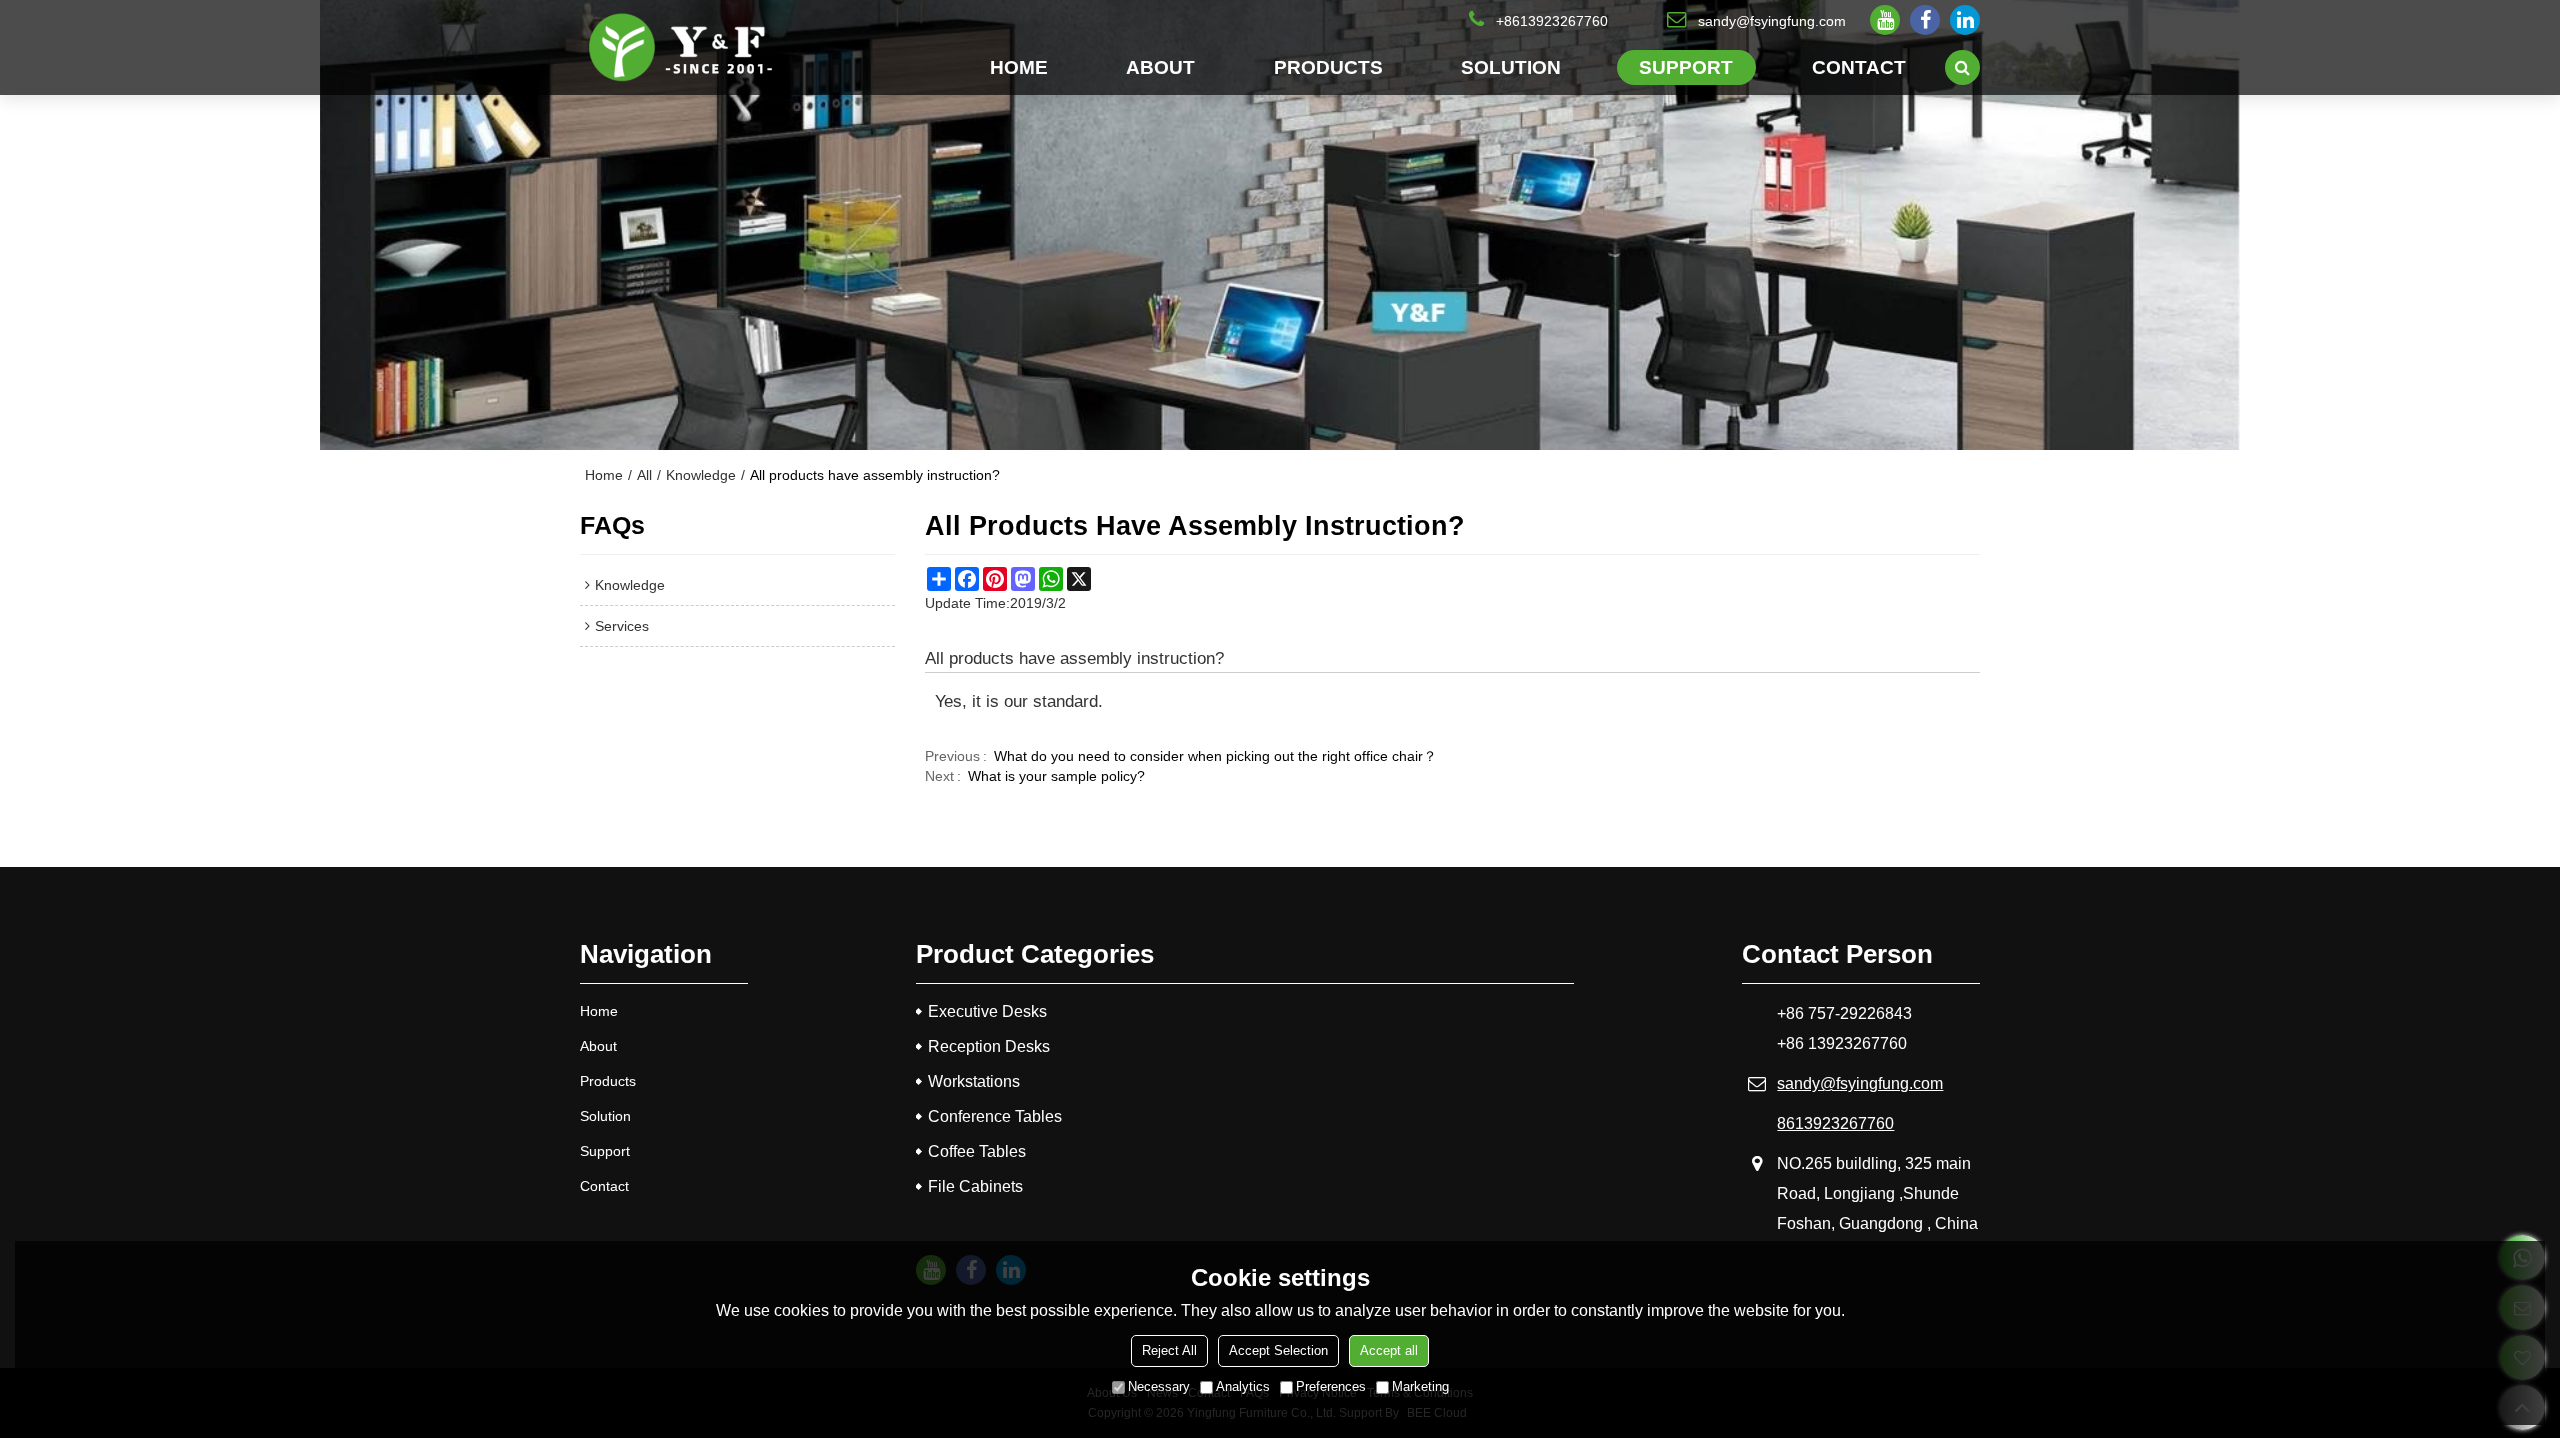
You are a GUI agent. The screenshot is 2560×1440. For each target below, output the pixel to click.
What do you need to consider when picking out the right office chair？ (1215, 756)
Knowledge (701, 475)
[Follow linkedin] (1965, 20)
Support (1686, 67)
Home (1019, 67)
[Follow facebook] (1925, 20)
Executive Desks (987, 1011)
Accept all (1389, 1350)
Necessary (1159, 1386)
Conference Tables (995, 1116)
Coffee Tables (977, 1151)
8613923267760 (1835, 1123)
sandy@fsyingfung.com (1772, 21)
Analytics (1243, 1386)
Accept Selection (1278, 1350)
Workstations (974, 1081)
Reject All (1169, 1350)
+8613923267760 (1552, 21)
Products (1328, 67)
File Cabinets (975, 1186)
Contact (1859, 67)
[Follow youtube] (1885, 20)
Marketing (1420, 1386)
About (1160, 67)
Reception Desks (989, 1046)
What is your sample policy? (1056, 776)
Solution (1511, 67)
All (644, 475)
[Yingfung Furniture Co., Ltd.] (680, 48)
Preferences (1331, 1386)
